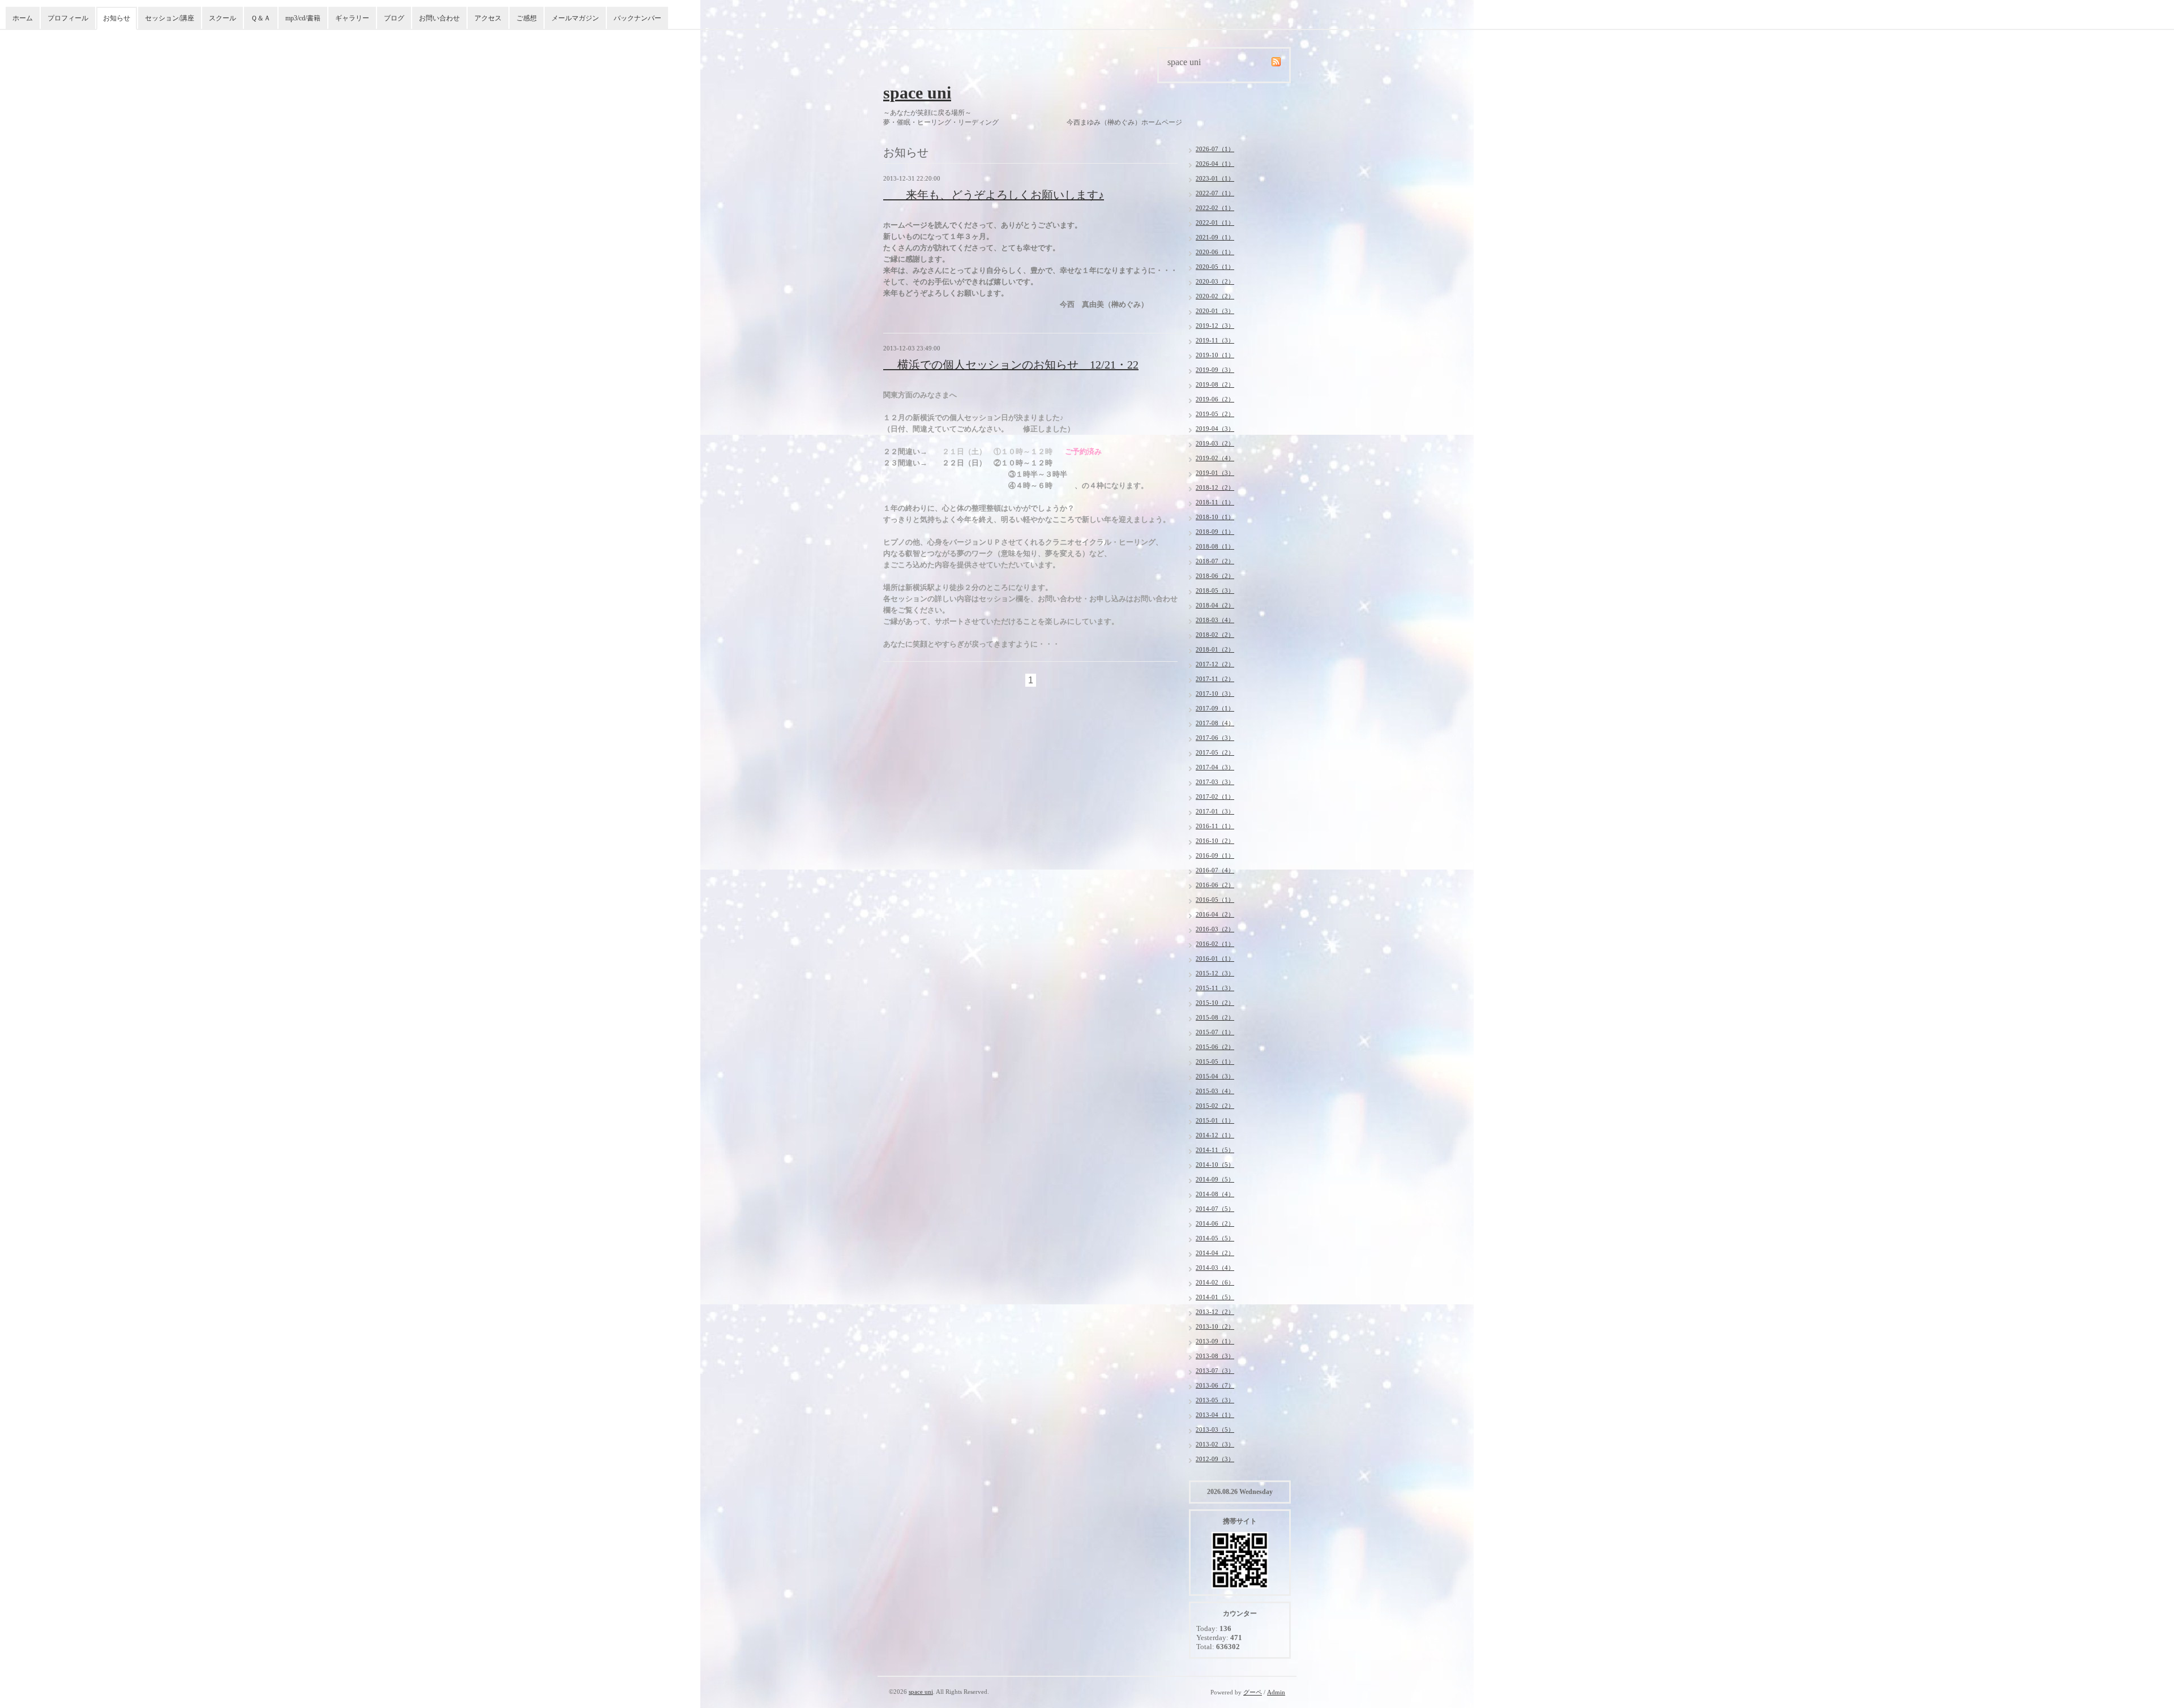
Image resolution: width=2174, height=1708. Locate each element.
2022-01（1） (1215, 222)
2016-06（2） (1215, 885)
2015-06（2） (1215, 1047)
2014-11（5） (1215, 1150)
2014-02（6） (1215, 1282)
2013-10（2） (1215, 1326)
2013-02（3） (1215, 1444)
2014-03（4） (1215, 1268)
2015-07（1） (1215, 1032)
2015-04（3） (1215, 1076)
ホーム (23, 18)
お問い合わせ (439, 18)
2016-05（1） (1215, 900)
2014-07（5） (1215, 1209)
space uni (917, 93)
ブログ (394, 18)
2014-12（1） (1215, 1135)
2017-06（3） (1215, 738)
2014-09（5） (1215, 1179)
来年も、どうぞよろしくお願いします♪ (994, 195)
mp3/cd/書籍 (303, 18)
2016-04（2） (1215, 914)
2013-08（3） (1215, 1356)
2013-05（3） (1215, 1400)
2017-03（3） (1215, 782)
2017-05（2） (1215, 752)
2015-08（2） (1215, 1017)
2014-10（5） (1215, 1165)
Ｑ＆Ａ (261, 18)
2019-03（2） (1215, 443)
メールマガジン (575, 18)
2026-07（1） (1215, 149)
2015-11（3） (1215, 988)
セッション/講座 (170, 18)
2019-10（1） (1215, 355)
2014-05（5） (1215, 1238)
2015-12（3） (1215, 973)
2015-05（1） (1215, 1061)
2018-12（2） (1215, 487)
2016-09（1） (1215, 855)
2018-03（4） (1215, 620)
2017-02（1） (1215, 797)
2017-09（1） (1215, 708)
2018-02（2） (1215, 635)
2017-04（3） (1215, 767)
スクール (222, 18)
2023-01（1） (1215, 178)
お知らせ (117, 18)
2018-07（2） (1215, 561)
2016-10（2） (1215, 841)
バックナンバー (637, 18)
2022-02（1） (1215, 208)
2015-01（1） (1215, 1120)
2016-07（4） (1215, 870)
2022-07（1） (1215, 193)
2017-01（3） (1215, 811)
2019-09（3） (1215, 370)
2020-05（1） (1215, 267)
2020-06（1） (1215, 252)
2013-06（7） (1215, 1385)
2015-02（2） (1215, 1106)
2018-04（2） (1215, 605)
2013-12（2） (1215, 1312)
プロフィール (68, 18)
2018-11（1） (1215, 502)
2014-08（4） (1215, 1194)
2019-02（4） (1215, 458)
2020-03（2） (1215, 281)
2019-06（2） (1215, 399)
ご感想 (527, 18)
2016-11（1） (1215, 826)
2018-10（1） (1215, 517)
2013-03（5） (1215, 1429)
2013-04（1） (1215, 1415)
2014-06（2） (1215, 1223)
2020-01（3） (1215, 311)
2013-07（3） (1215, 1371)
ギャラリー (352, 18)
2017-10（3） (1215, 694)
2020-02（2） (1215, 296)
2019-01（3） (1215, 473)
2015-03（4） (1215, 1091)
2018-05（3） (1215, 590)
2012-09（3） (1215, 1459)
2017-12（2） (1215, 664)
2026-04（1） (1215, 164)
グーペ (1253, 1692)
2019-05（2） (1215, 414)
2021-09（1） (1215, 237)
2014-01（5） (1215, 1297)
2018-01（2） (1215, 649)
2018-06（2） (1215, 576)
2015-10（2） (1215, 1003)
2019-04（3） (1215, 429)
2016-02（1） (1215, 944)
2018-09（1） (1215, 532)
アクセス (488, 18)
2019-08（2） (1215, 384)
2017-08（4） (1215, 723)
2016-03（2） (1215, 929)
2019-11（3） (1215, 340)
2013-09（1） (1215, 1341)
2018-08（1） (1215, 546)
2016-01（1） (1215, 958)
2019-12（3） (1215, 326)
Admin (1276, 1692)
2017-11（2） (1215, 679)
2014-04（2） (1215, 1253)
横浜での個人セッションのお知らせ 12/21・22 (1011, 365)
